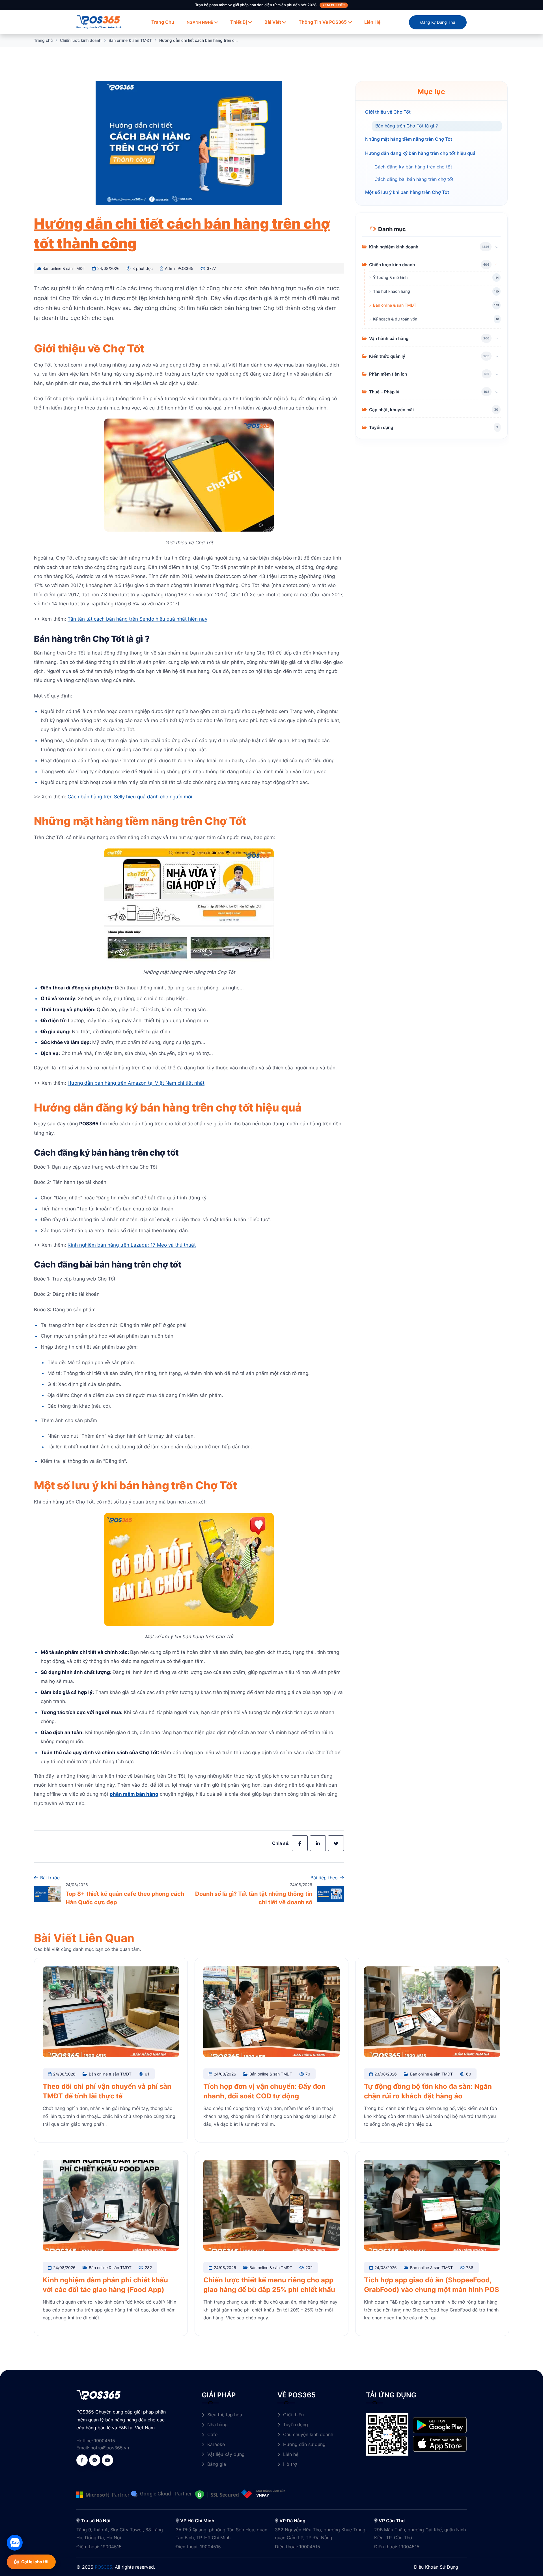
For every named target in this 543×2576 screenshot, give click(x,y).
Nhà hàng (217, 2425)
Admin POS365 (179, 268)
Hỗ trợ (290, 2464)
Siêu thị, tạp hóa (225, 2415)
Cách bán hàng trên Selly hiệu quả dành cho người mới (130, 797)
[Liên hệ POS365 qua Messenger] (95, 2460)
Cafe (212, 2434)
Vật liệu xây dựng (226, 2454)
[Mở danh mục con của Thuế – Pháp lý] (497, 392)
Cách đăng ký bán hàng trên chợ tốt (413, 167)
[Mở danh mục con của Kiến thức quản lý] (497, 356)
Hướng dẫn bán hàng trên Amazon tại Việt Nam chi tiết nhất (136, 1083)
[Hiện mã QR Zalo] (15, 2543)
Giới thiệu (293, 2415)
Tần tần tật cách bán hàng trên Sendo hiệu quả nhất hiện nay (137, 619)
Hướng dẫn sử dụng (304, 2444)
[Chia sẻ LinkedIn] (318, 1843)
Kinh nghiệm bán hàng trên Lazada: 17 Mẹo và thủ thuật (132, 1245)
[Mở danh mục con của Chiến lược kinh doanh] (497, 265)
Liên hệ (372, 22)
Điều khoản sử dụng (436, 2567)
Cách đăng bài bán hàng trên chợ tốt (414, 179)
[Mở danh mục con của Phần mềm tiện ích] (497, 374)
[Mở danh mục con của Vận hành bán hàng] (497, 338)
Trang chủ (163, 22)
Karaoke (216, 2444)
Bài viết (273, 22)
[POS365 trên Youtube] (107, 2460)
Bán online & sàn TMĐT (130, 40)
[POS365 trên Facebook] (82, 2460)
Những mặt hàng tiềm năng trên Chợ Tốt (409, 139)
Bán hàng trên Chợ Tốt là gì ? (407, 126)
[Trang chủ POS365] (98, 20)
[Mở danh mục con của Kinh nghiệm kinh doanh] (497, 247)
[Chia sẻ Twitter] (336, 1843)
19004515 (105, 2441)
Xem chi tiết (334, 5)
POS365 (104, 2567)
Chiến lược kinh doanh (81, 40)
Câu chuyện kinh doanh (308, 2434)
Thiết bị (239, 22)
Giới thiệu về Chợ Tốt (388, 112)
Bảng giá (217, 2464)
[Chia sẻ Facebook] (300, 1843)
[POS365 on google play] (440, 2425)
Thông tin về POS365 (323, 22)
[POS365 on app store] (440, 2443)
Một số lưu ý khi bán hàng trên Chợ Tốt (407, 192)
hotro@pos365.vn (110, 2448)
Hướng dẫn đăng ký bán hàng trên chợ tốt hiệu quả (420, 153)
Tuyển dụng (296, 2425)
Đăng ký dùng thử (438, 22)
